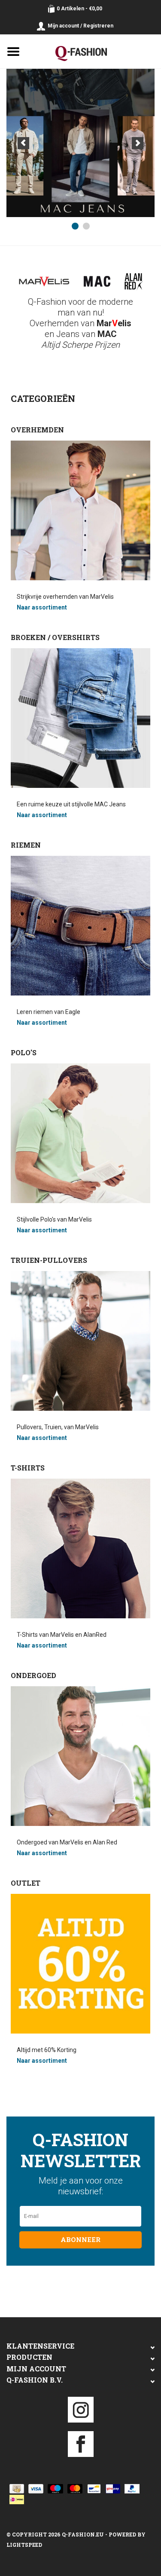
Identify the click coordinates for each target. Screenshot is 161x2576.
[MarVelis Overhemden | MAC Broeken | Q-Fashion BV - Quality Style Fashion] (94, 51)
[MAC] (80, 143)
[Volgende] (138, 143)
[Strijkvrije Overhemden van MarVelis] (44, 281)
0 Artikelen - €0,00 (79, 9)
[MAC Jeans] (97, 281)
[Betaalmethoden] (15, 2488)
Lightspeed (24, 2545)
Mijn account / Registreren (80, 26)
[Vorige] (23, 143)
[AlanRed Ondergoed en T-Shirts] (134, 282)
